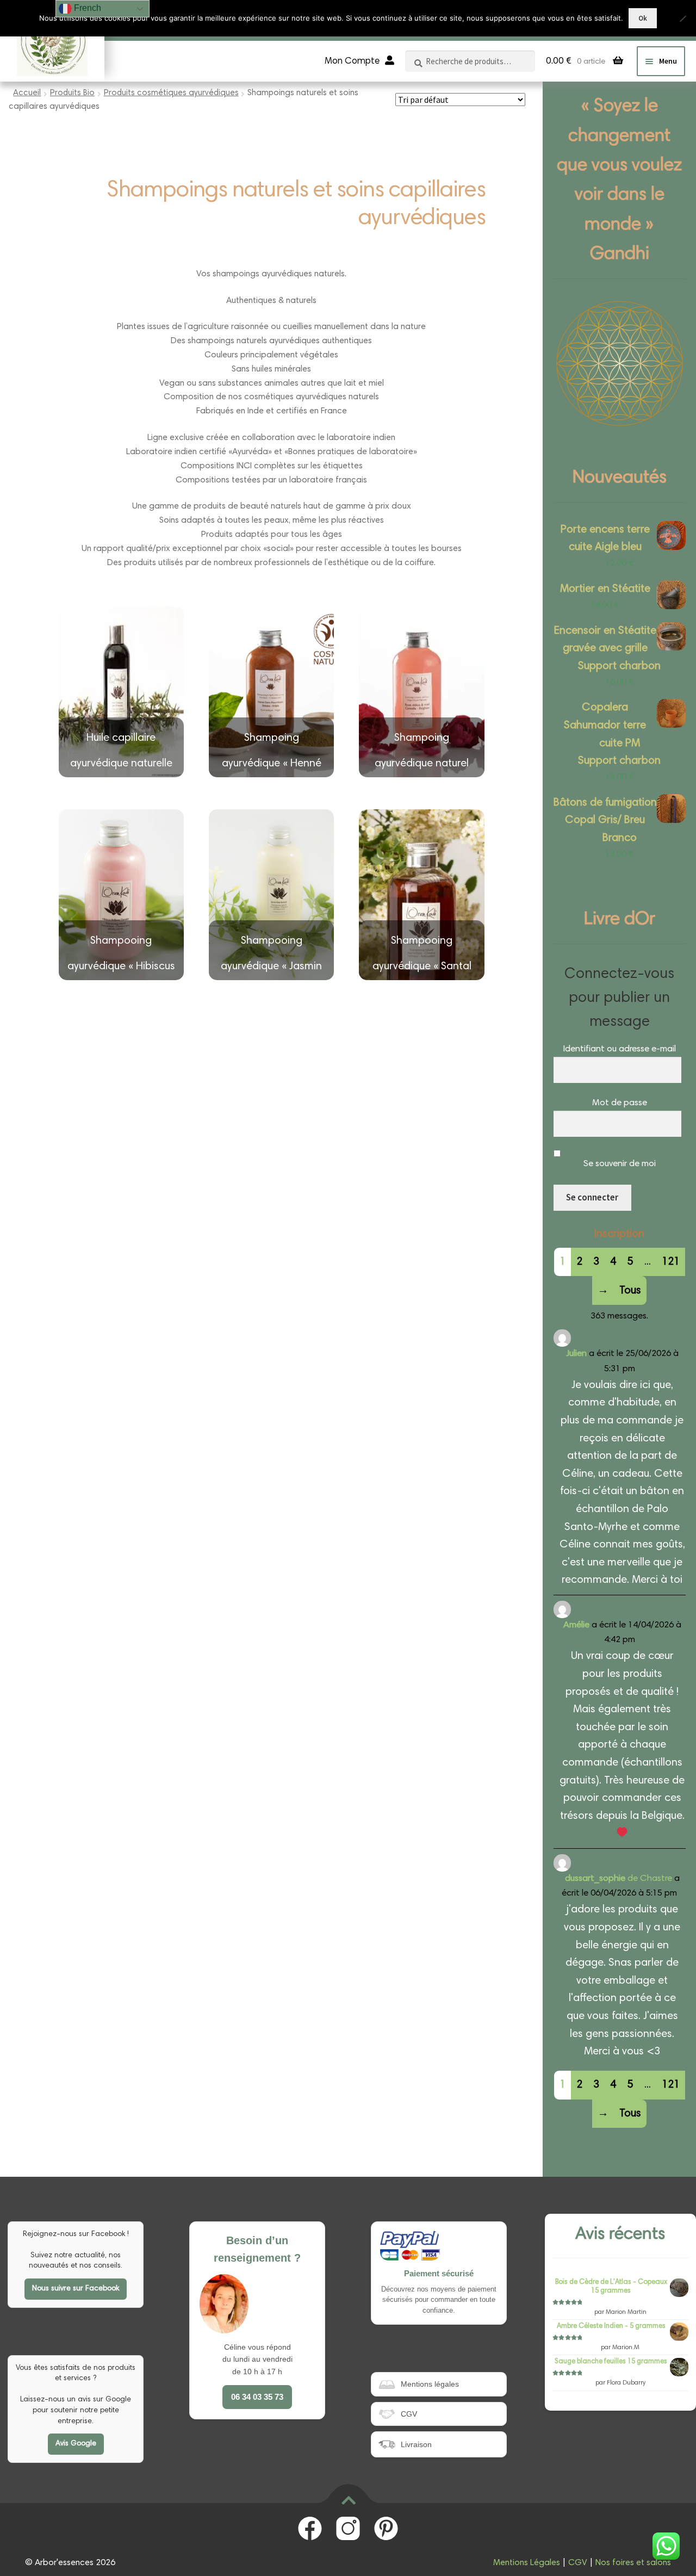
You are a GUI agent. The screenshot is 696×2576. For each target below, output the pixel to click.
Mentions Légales (527, 2563)
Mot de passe (620, 1103)
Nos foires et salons (633, 2563)
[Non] (682, 18)
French (86, 8)
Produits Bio (72, 93)
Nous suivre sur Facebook (76, 2289)
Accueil (27, 93)
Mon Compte (352, 62)
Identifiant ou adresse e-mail (619, 1049)
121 (671, 1262)
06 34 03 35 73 (257, 2397)
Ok (643, 18)
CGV (578, 2563)
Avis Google (76, 2444)
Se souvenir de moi (620, 1164)
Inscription (619, 1234)
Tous (630, 1291)
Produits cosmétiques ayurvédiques (171, 93)
